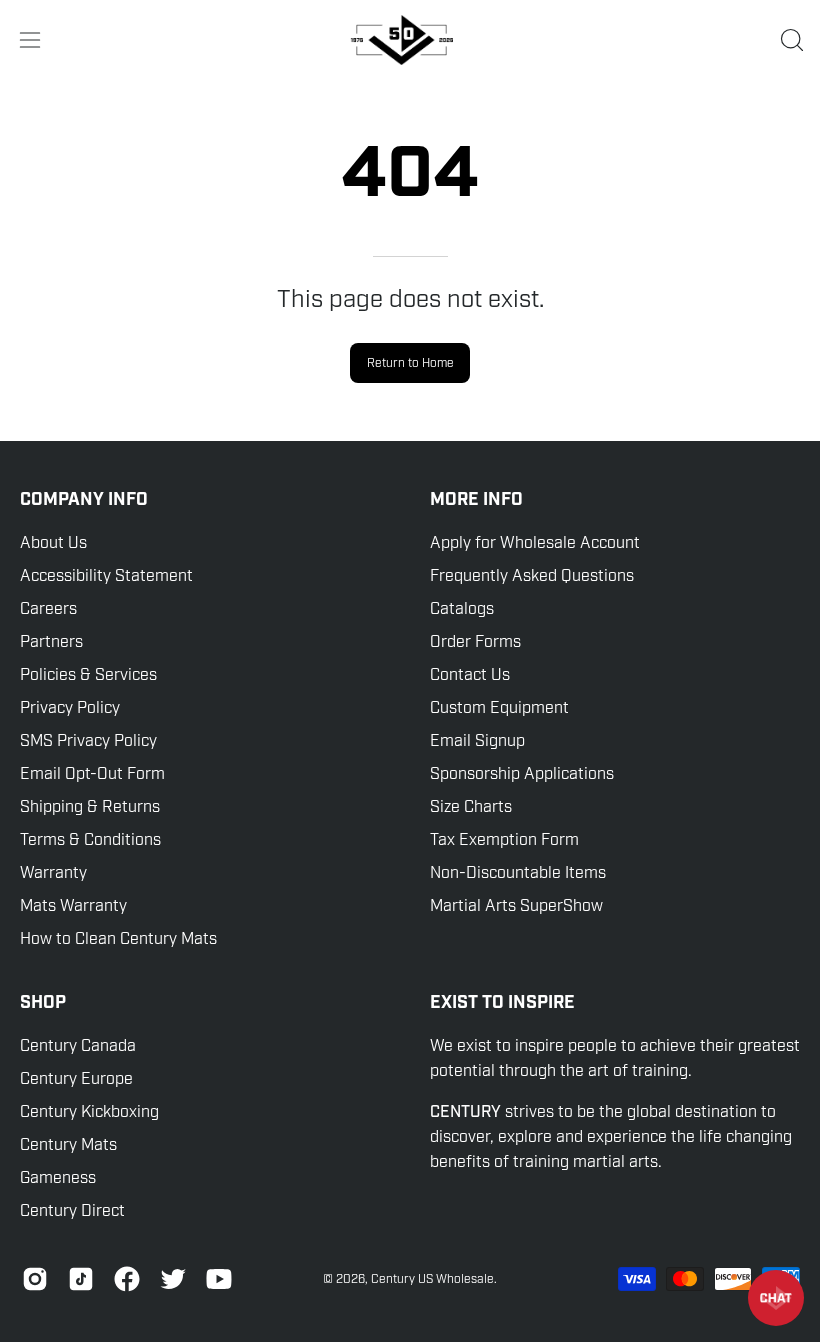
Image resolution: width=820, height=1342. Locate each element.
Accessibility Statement (106, 576)
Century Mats (68, 1145)
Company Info (84, 500)
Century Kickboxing (89, 1112)
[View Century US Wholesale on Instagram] (35, 1279)
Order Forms (475, 642)
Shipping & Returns (90, 807)
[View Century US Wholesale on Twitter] (173, 1279)
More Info (476, 500)
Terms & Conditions (90, 840)
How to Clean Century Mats (118, 939)
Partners (51, 642)
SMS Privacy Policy (88, 741)
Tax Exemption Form (504, 840)
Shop (43, 1003)
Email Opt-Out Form (92, 774)
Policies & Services (88, 675)
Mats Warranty (73, 906)
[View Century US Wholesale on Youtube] (219, 1279)
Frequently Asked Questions (532, 576)
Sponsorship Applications (522, 774)
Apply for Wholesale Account (535, 543)
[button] (790, 40)
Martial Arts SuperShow (516, 906)
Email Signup (477, 741)
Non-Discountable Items (518, 873)
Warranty (53, 873)
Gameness (58, 1178)
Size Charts (471, 807)
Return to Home (410, 363)
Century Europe (76, 1079)
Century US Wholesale (432, 1279)
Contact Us (470, 675)
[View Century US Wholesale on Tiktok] (81, 1279)
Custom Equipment (499, 708)
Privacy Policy (70, 708)
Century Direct (72, 1211)
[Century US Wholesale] (410, 40)
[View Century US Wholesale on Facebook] (127, 1279)
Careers (48, 609)
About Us (53, 543)
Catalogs (462, 609)
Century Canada (78, 1046)
